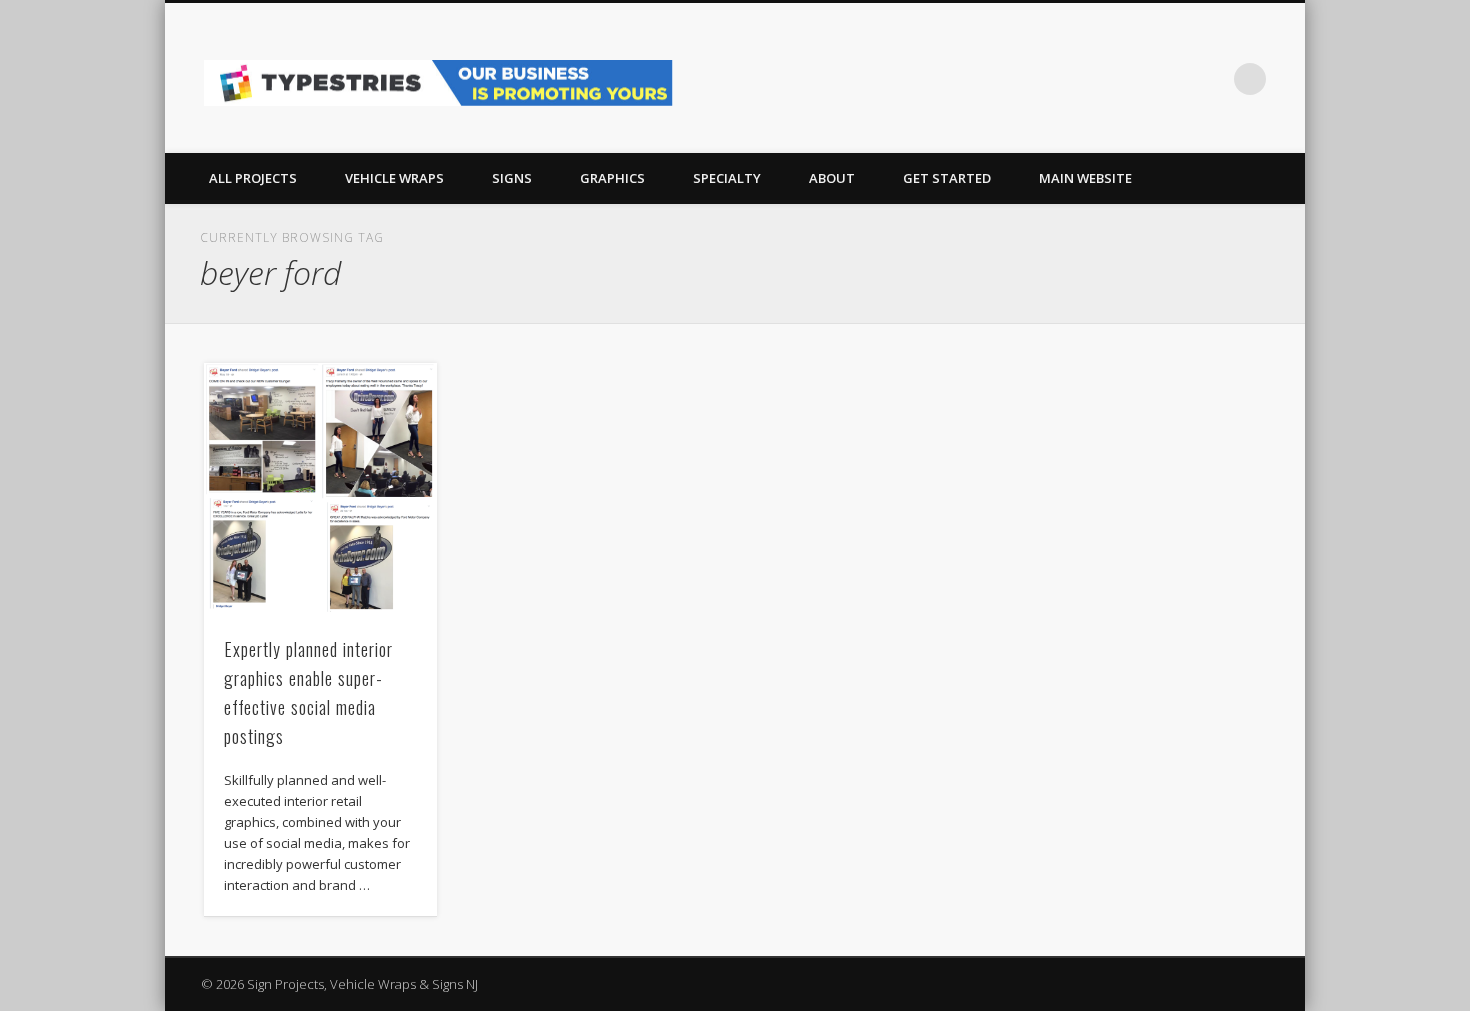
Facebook (1168, 79)
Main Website (1085, 178)
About (832, 178)
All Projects (253, 178)
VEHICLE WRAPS (394, 178)
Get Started (947, 178)
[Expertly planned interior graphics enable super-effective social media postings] (321, 489)
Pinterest (1209, 79)
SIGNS (512, 178)
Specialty (727, 178)
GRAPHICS (612, 178)
